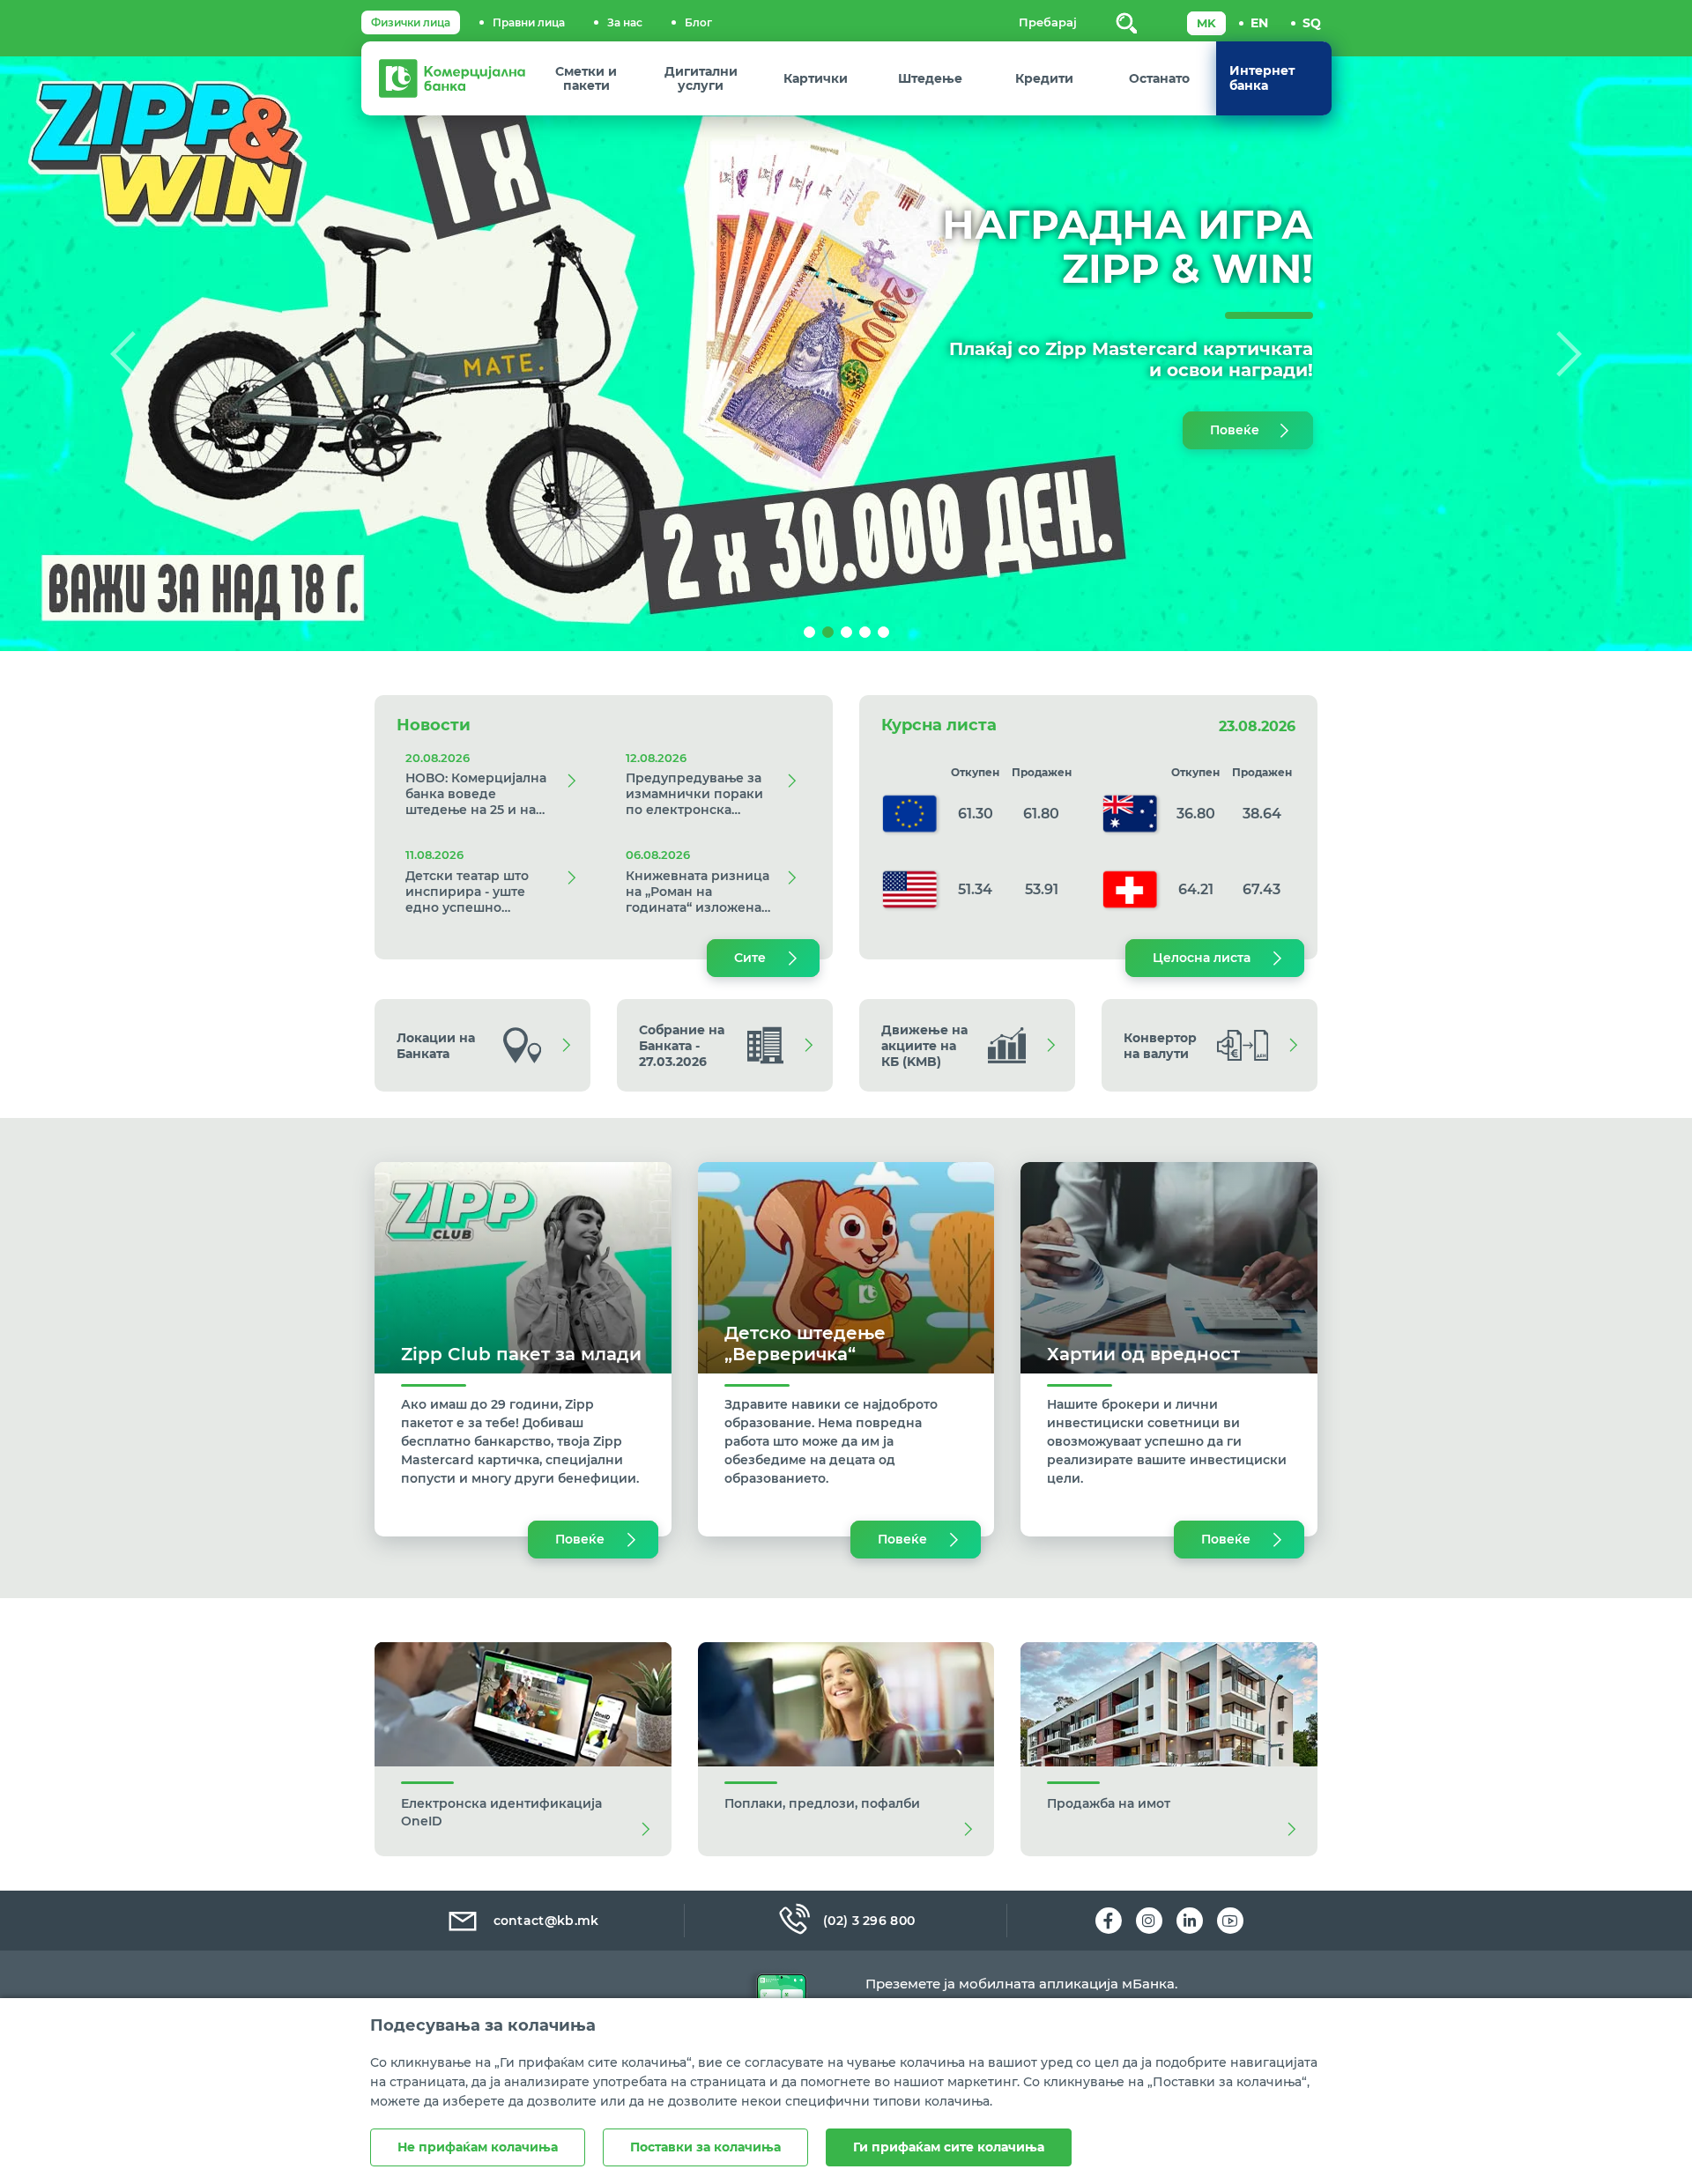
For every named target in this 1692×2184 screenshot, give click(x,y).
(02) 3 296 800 (869, 1921)
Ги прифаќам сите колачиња (949, 2147)
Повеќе (1235, 430)
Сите (750, 958)
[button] (127, 354)
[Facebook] (1109, 1921)
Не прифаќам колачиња (478, 2147)
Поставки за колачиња (705, 2147)
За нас (625, 22)
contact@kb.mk (546, 1921)
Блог (698, 22)
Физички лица (411, 22)
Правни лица (529, 22)
